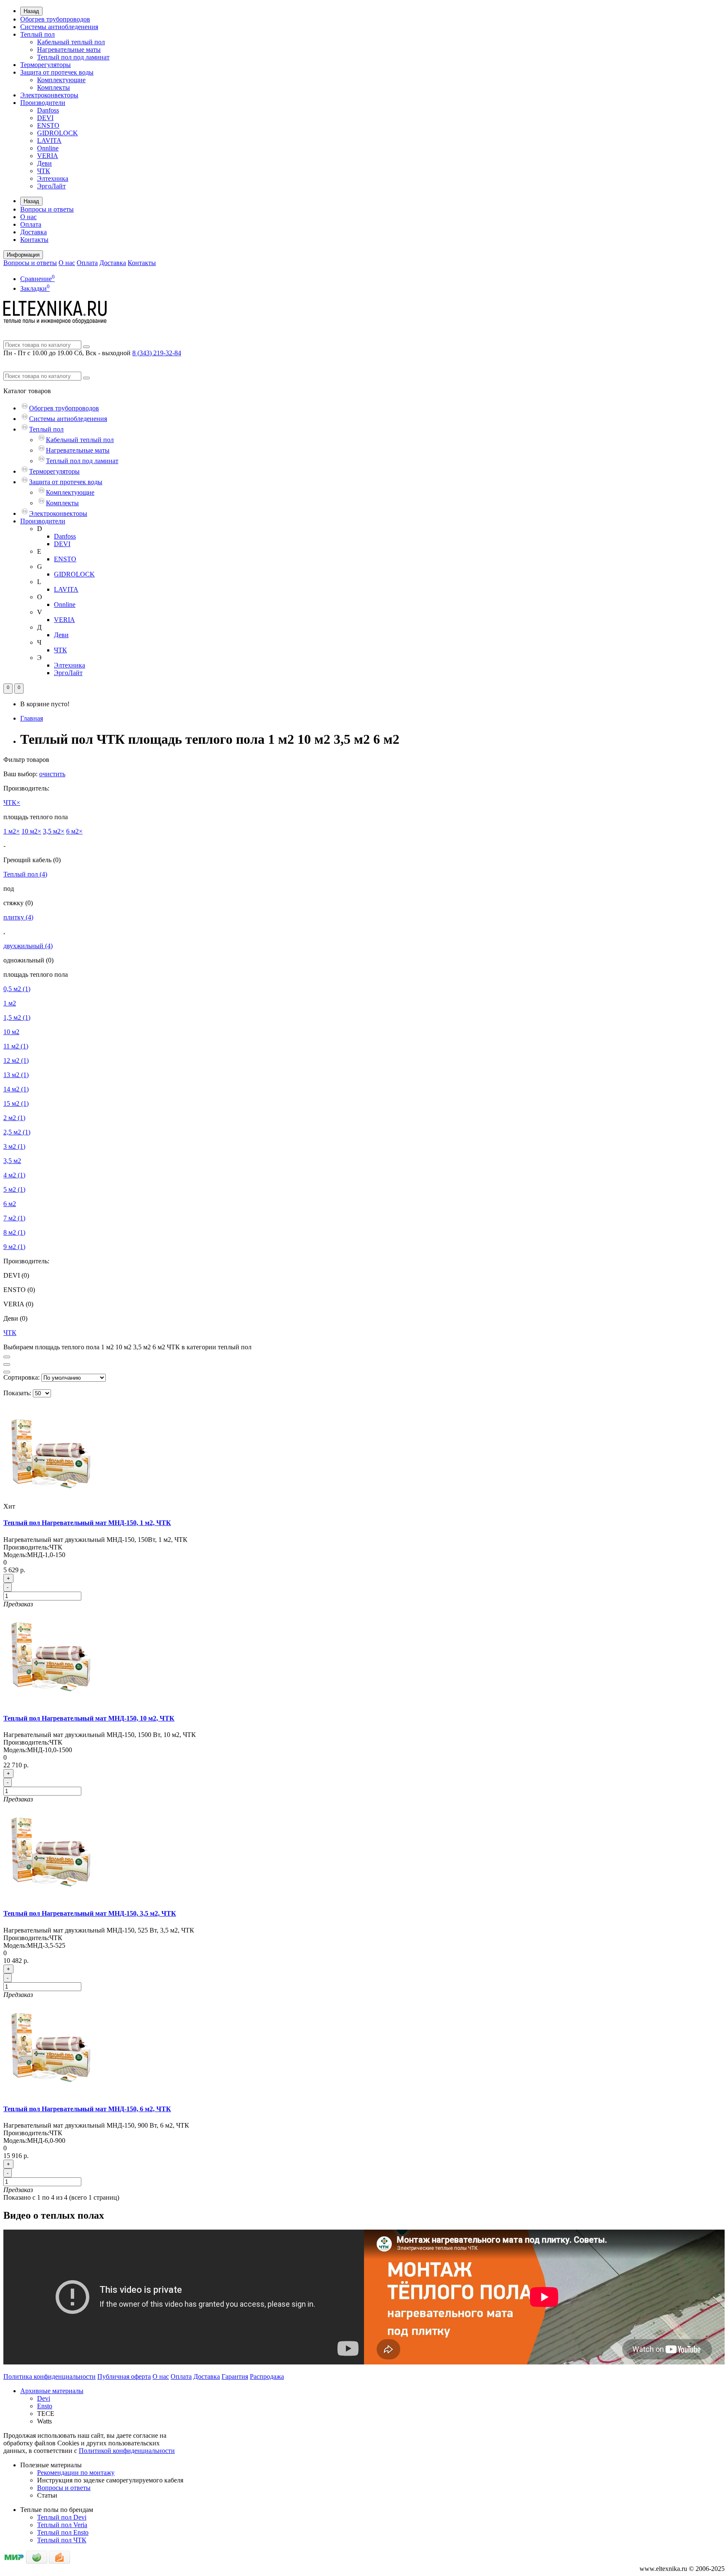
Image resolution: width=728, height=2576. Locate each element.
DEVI (45, 118)
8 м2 (14, 1232)
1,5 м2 (17, 1017)
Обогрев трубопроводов (55, 19)
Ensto (45, 2406)
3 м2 (14, 1146)
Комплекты (54, 87)
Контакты (34, 240)
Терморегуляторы (45, 65)
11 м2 (16, 1046)
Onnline (48, 148)
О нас (28, 217)
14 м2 (16, 1089)
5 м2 (14, 1189)
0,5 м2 (17, 989)
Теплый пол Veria (62, 2525)
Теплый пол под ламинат (73, 57)
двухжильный (28, 946)
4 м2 (14, 1175)
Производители (43, 103)
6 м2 (10, 1204)
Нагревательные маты (69, 50)
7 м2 (14, 1218)
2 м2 (14, 1118)
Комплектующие (61, 80)
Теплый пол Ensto (63, 2532)
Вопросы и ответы (47, 209)
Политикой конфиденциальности (127, 2451)
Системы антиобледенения (59, 27)
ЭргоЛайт (51, 186)
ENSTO (48, 125)
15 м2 (16, 1103)
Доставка (33, 232)
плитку (18, 917)
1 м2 (10, 1003)
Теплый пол (37, 34)
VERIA (48, 156)
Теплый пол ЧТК (62, 2540)
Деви (44, 163)
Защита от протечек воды (57, 72)
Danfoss (48, 110)
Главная (32, 718)
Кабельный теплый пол (71, 42)
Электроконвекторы (49, 95)
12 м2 (16, 1060)
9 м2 (14, 1247)
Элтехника (53, 178)
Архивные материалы (52, 2391)
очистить (52, 774)
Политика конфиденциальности (50, 2376)
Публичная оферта (124, 2376)
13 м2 (16, 1075)
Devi (44, 2398)
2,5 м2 (17, 1132)
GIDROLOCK (58, 133)
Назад (31, 11)
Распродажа (267, 2376)
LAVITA (49, 141)
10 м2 (11, 1032)
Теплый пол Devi (62, 2517)
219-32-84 (157, 353)
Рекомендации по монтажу (76, 2473)
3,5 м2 (12, 1161)
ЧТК (44, 171)
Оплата (31, 224)
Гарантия (235, 2376)
